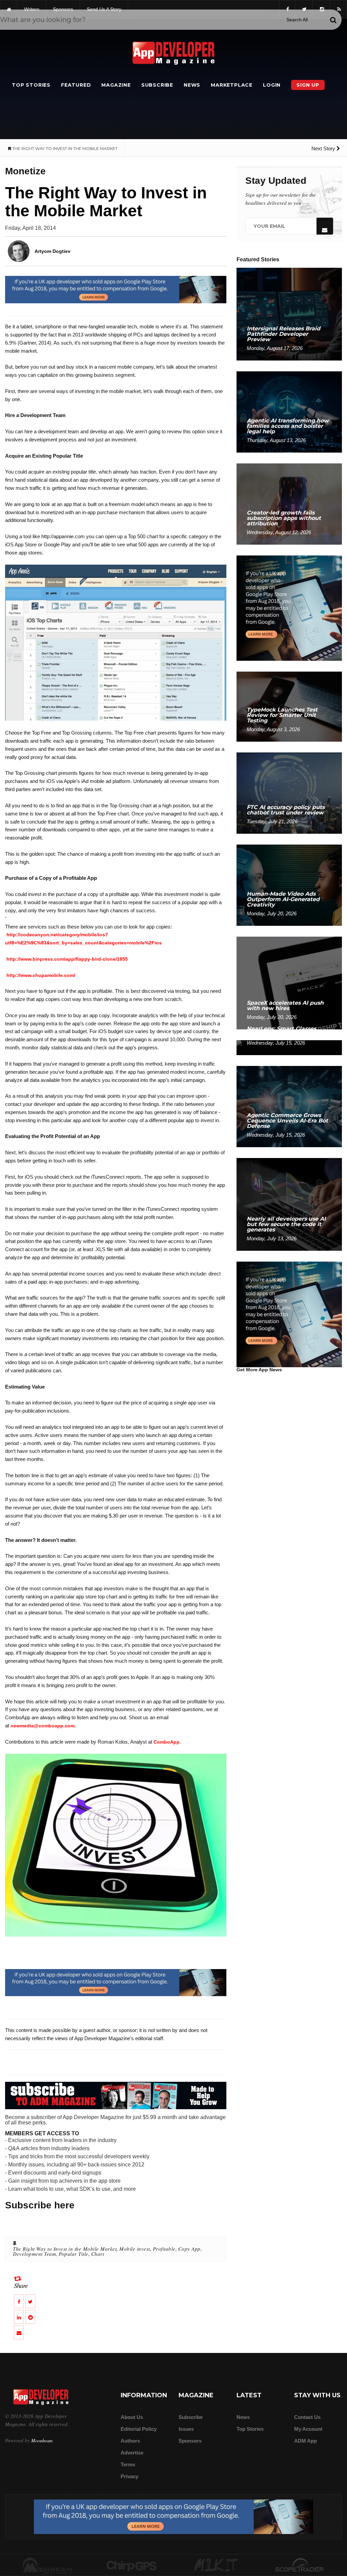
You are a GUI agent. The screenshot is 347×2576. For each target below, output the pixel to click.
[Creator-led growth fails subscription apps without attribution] (289, 504)
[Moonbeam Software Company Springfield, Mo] (47, 2566)
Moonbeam (42, 2440)
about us (132, 2417)
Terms (128, 2464)
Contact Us (307, 2417)
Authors (130, 2441)
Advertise (132, 2453)
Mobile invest (135, 2249)
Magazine (116, 85)
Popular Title (74, 2254)
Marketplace (232, 85)
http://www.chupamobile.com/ (41, 975)
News (192, 85)
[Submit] (333, 20)
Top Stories (31, 85)
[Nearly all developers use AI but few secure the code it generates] (289, 1204)
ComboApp (167, 1742)
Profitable (164, 2249)
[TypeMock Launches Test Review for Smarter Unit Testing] (289, 706)
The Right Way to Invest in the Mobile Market (65, 2249)
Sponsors (190, 2441)
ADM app (305, 2441)
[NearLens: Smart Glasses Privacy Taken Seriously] (289, 1047)
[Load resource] (116, 289)
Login (272, 85)
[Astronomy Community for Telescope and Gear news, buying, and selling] (300, 2566)
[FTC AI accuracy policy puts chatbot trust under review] (289, 793)
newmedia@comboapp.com (43, 1726)
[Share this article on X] (30, 2301)
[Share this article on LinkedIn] (19, 2317)
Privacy (129, 2476)
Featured (76, 85)
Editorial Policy (139, 2429)
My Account (308, 2429)
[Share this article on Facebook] (19, 2301)
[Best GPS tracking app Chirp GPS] (132, 2566)
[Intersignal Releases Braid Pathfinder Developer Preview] (289, 314)
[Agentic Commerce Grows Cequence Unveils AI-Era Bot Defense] (289, 1106)
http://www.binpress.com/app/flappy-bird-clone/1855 (67, 959)
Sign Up (308, 85)
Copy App (189, 2249)
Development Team (34, 2254)
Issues (186, 2429)
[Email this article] (19, 2332)
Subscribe (157, 85)
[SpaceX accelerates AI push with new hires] (289, 983)
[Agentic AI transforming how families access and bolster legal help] (289, 411)
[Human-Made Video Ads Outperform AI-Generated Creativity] (289, 885)
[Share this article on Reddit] (30, 2317)
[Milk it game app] (216, 2566)
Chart (98, 2254)
